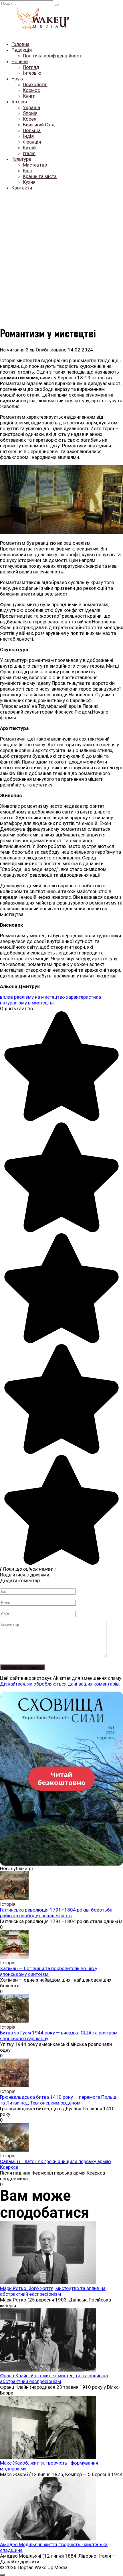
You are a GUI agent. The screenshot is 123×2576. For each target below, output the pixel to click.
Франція (32, 142)
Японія (30, 113)
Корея (30, 119)
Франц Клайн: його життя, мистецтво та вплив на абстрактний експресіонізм (54, 2378)
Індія (28, 136)
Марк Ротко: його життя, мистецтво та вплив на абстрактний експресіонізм (53, 2291)
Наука (18, 79)
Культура (21, 159)
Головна (20, 44)
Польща (32, 130)
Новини (20, 61)
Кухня (29, 182)
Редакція (22, 50)
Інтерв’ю (32, 73)
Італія (29, 153)
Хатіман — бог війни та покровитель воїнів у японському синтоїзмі (49, 1971)
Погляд (31, 67)
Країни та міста (40, 176)
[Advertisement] (61, 257)
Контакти (22, 188)
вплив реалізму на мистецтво (32, 997)
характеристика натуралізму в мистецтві (50, 1000)
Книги (29, 96)
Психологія (35, 84)
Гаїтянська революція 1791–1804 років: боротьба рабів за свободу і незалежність (56, 1913)
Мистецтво (35, 165)
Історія (19, 102)
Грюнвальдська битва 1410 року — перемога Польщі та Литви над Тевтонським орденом (59, 2100)
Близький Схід (39, 125)
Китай (29, 148)
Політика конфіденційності (53, 56)
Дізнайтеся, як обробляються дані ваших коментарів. (60, 1684)
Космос (31, 90)
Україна (31, 107)
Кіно (28, 171)
